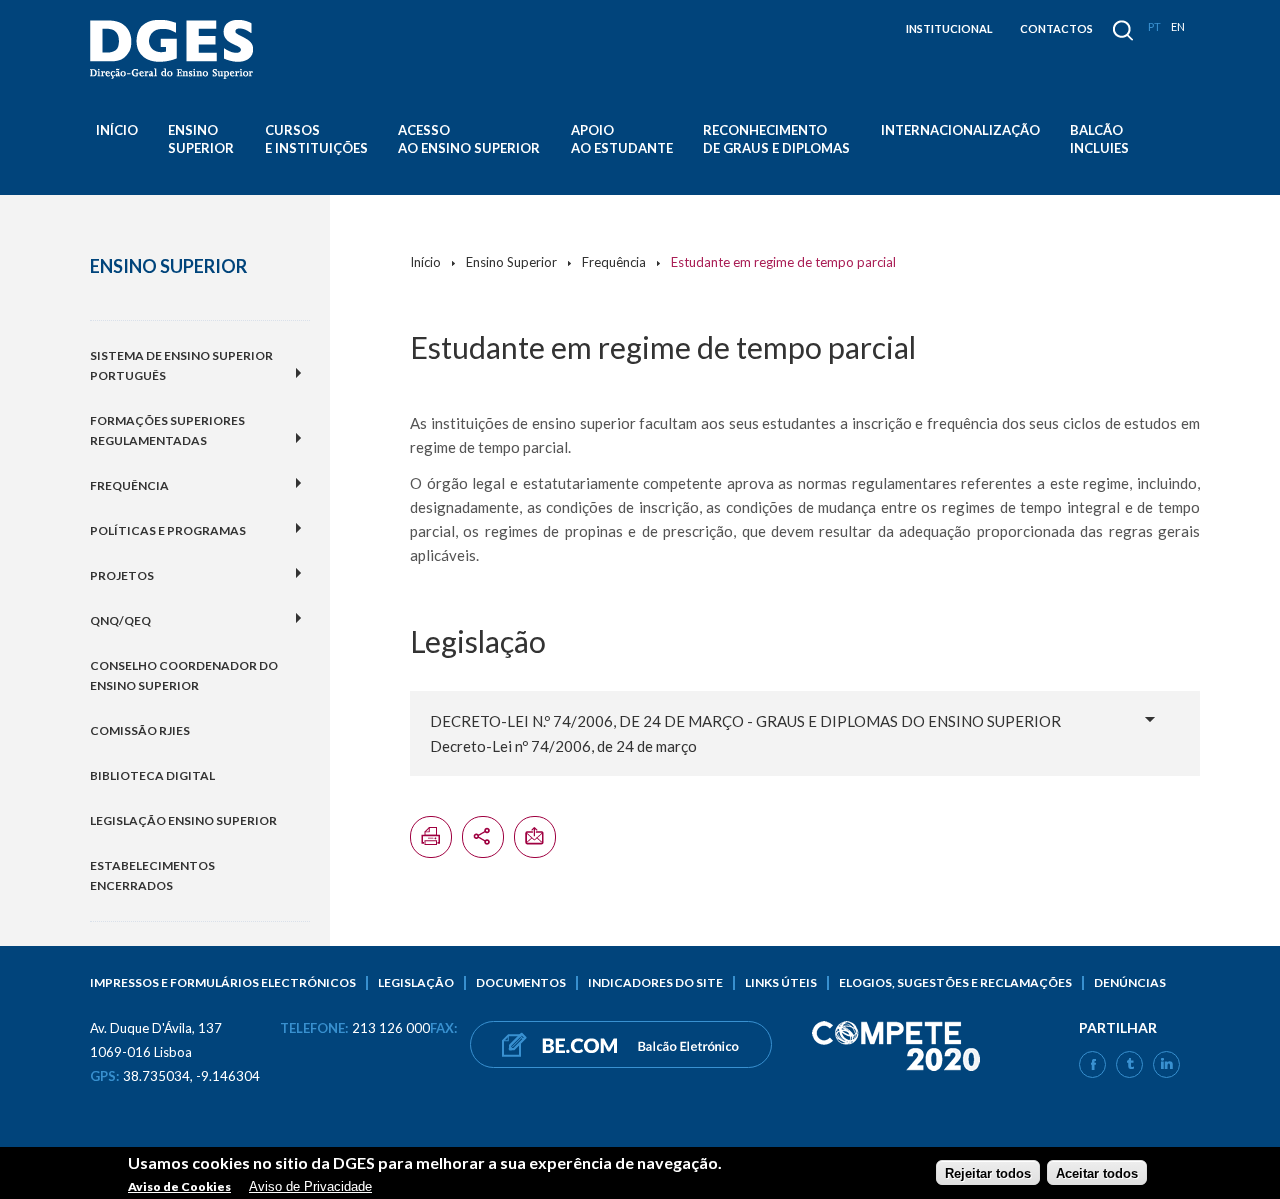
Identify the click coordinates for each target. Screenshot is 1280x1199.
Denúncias (1130, 982)
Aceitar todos (1097, 1172)
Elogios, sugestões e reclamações (955, 982)
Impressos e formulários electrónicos (223, 982)
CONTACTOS (1056, 28)
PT (1154, 26)
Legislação (416, 982)
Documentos (521, 982)
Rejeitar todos (988, 1172)
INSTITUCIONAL (949, 28)
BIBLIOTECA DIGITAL (152, 775)
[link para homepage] (175, 49)
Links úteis (781, 982)
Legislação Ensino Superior (183, 820)
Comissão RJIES (140, 730)
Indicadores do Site (655, 982)
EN (1178, 26)
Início (117, 130)
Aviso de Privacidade (310, 1186)
